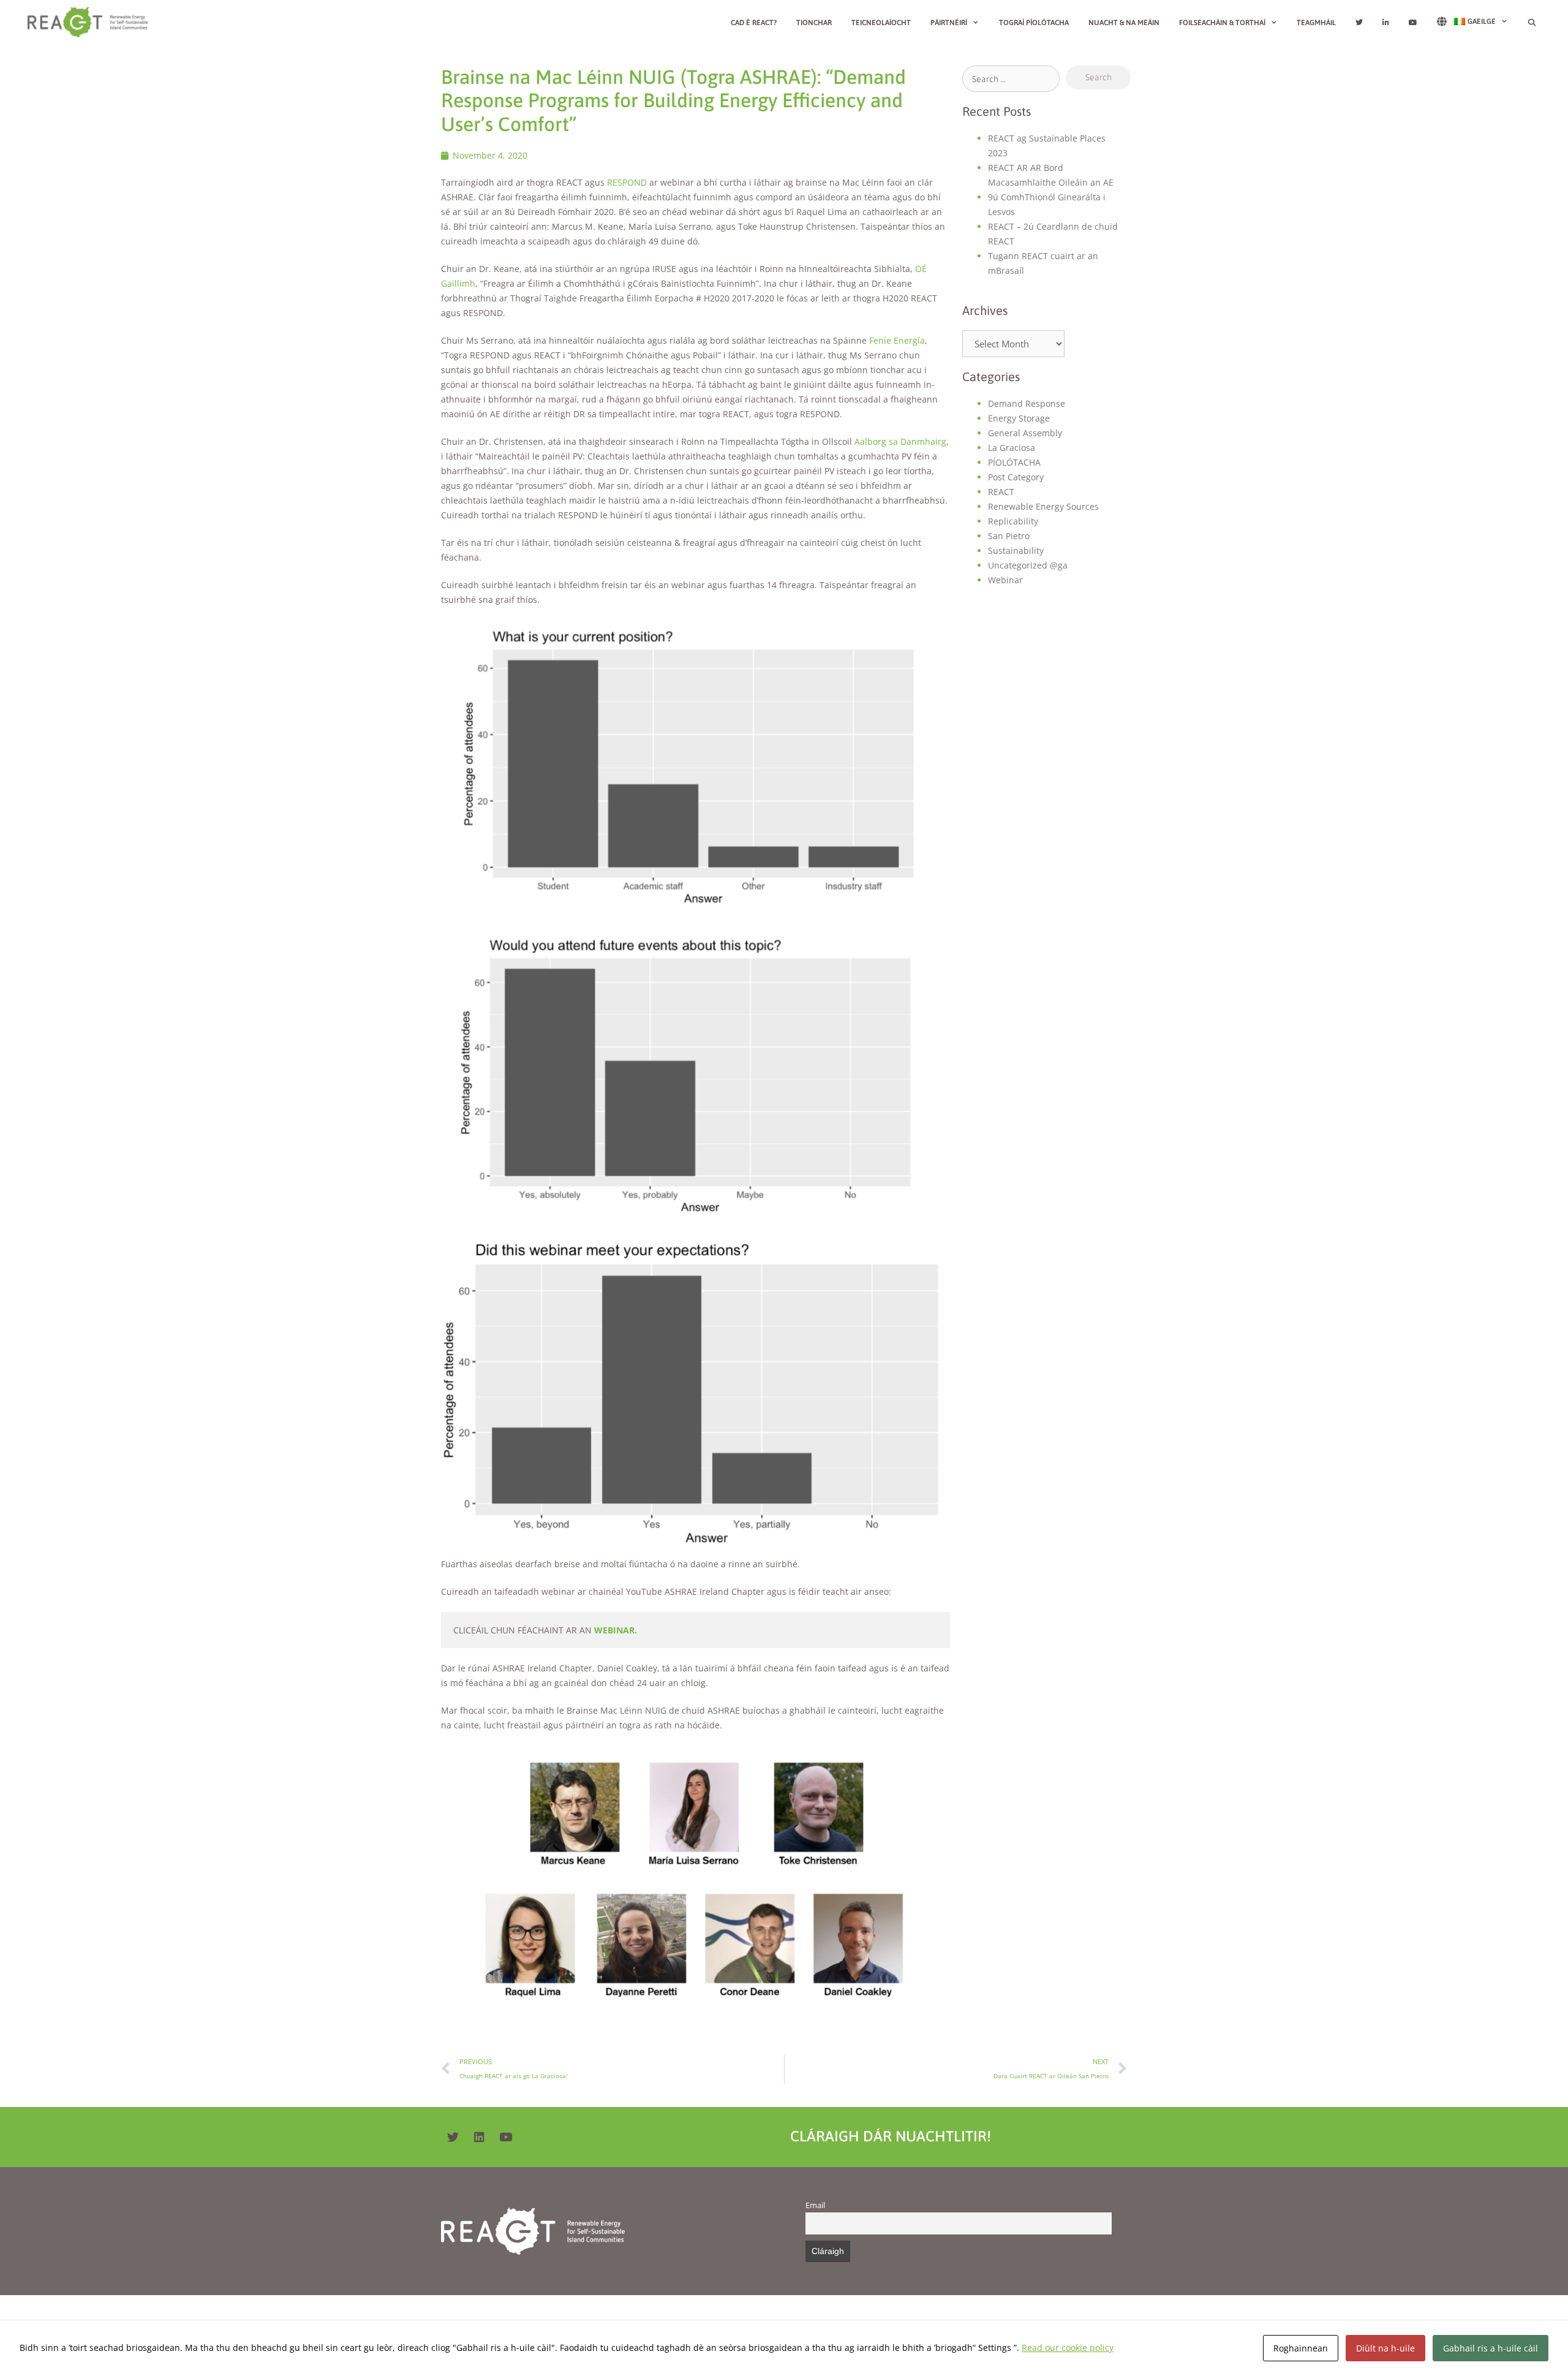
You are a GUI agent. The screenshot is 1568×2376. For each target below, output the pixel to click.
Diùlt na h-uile (1385, 2348)
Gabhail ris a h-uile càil (1491, 2348)
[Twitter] (453, 2137)
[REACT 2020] (91, 22)
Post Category (1016, 477)
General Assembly (1025, 433)
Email (815, 2205)
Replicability (1013, 521)
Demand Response (1027, 403)
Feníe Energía (897, 340)
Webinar (1005, 580)
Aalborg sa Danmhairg (900, 441)
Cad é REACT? (754, 23)
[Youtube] (505, 2137)
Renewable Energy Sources (1043, 506)
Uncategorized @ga (1028, 565)
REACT (1001, 492)
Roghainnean (1301, 2348)
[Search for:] (1011, 79)
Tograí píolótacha (1034, 23)
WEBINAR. (616, 1630)
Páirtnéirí (949, 23)
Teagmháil (1316, 23)
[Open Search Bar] (1532, 23)
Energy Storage (1019, 418)
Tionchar (814, 23)
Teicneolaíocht (881, 23)
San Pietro (1009, 536)
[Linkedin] (479, 2137)
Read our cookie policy (1068, 2348)
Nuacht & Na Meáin (1124, 23)
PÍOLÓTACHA (1014, 462)
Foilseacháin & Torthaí (1222, 23)
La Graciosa (1012, 448)
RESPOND (627, 182)
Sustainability (1016, 550)
